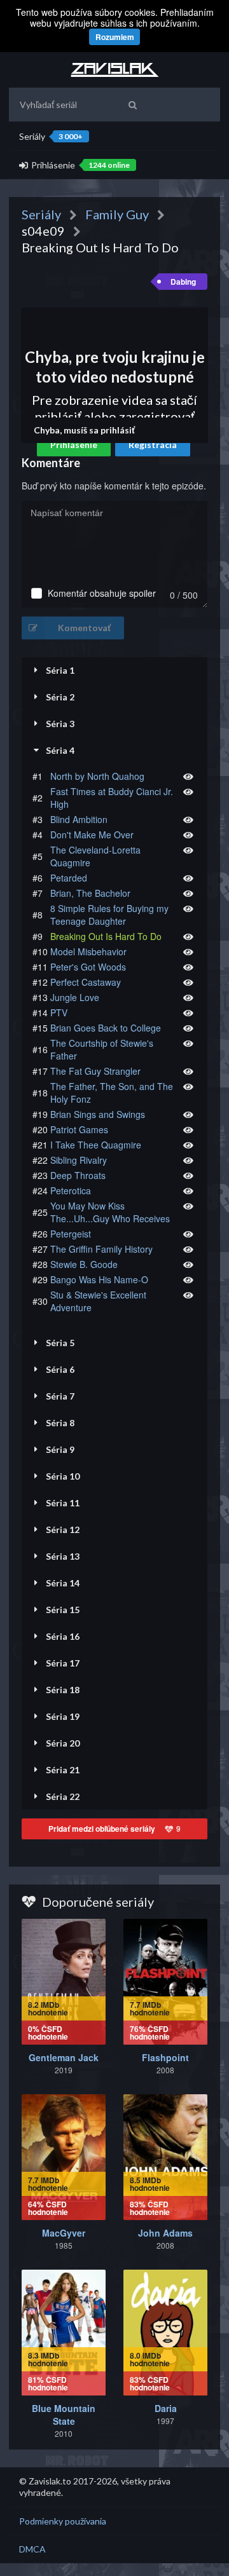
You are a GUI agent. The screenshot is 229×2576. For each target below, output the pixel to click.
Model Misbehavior (88, 951)
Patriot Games (79, 1129)
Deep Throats (78, 1175)
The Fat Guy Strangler (95, 1071)
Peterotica (71, 1190)
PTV (59, 1012)
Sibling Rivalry (79, 1160)
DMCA (32, 2549)
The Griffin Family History (101, 1249)
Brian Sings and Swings (98, 1114)
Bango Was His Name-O (99, 1279)
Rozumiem (115, 37)
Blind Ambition (79, 819)
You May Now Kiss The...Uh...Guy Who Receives (110, 1212)
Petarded (69, 878)
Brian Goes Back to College (106, 1028)
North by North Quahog (97, 776)
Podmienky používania (63, 2521)
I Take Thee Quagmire (96, 1145)
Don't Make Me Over (92, 835)
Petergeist (71, 1234)
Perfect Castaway (86, 982)
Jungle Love (75, 997)
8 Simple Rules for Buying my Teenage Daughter (109, 915)
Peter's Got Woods (88, 967)
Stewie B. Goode (84, 1264)
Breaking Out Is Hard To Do (106, 936)
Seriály (51, 136)
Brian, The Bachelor (90, 893)
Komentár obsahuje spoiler (102, 593)
